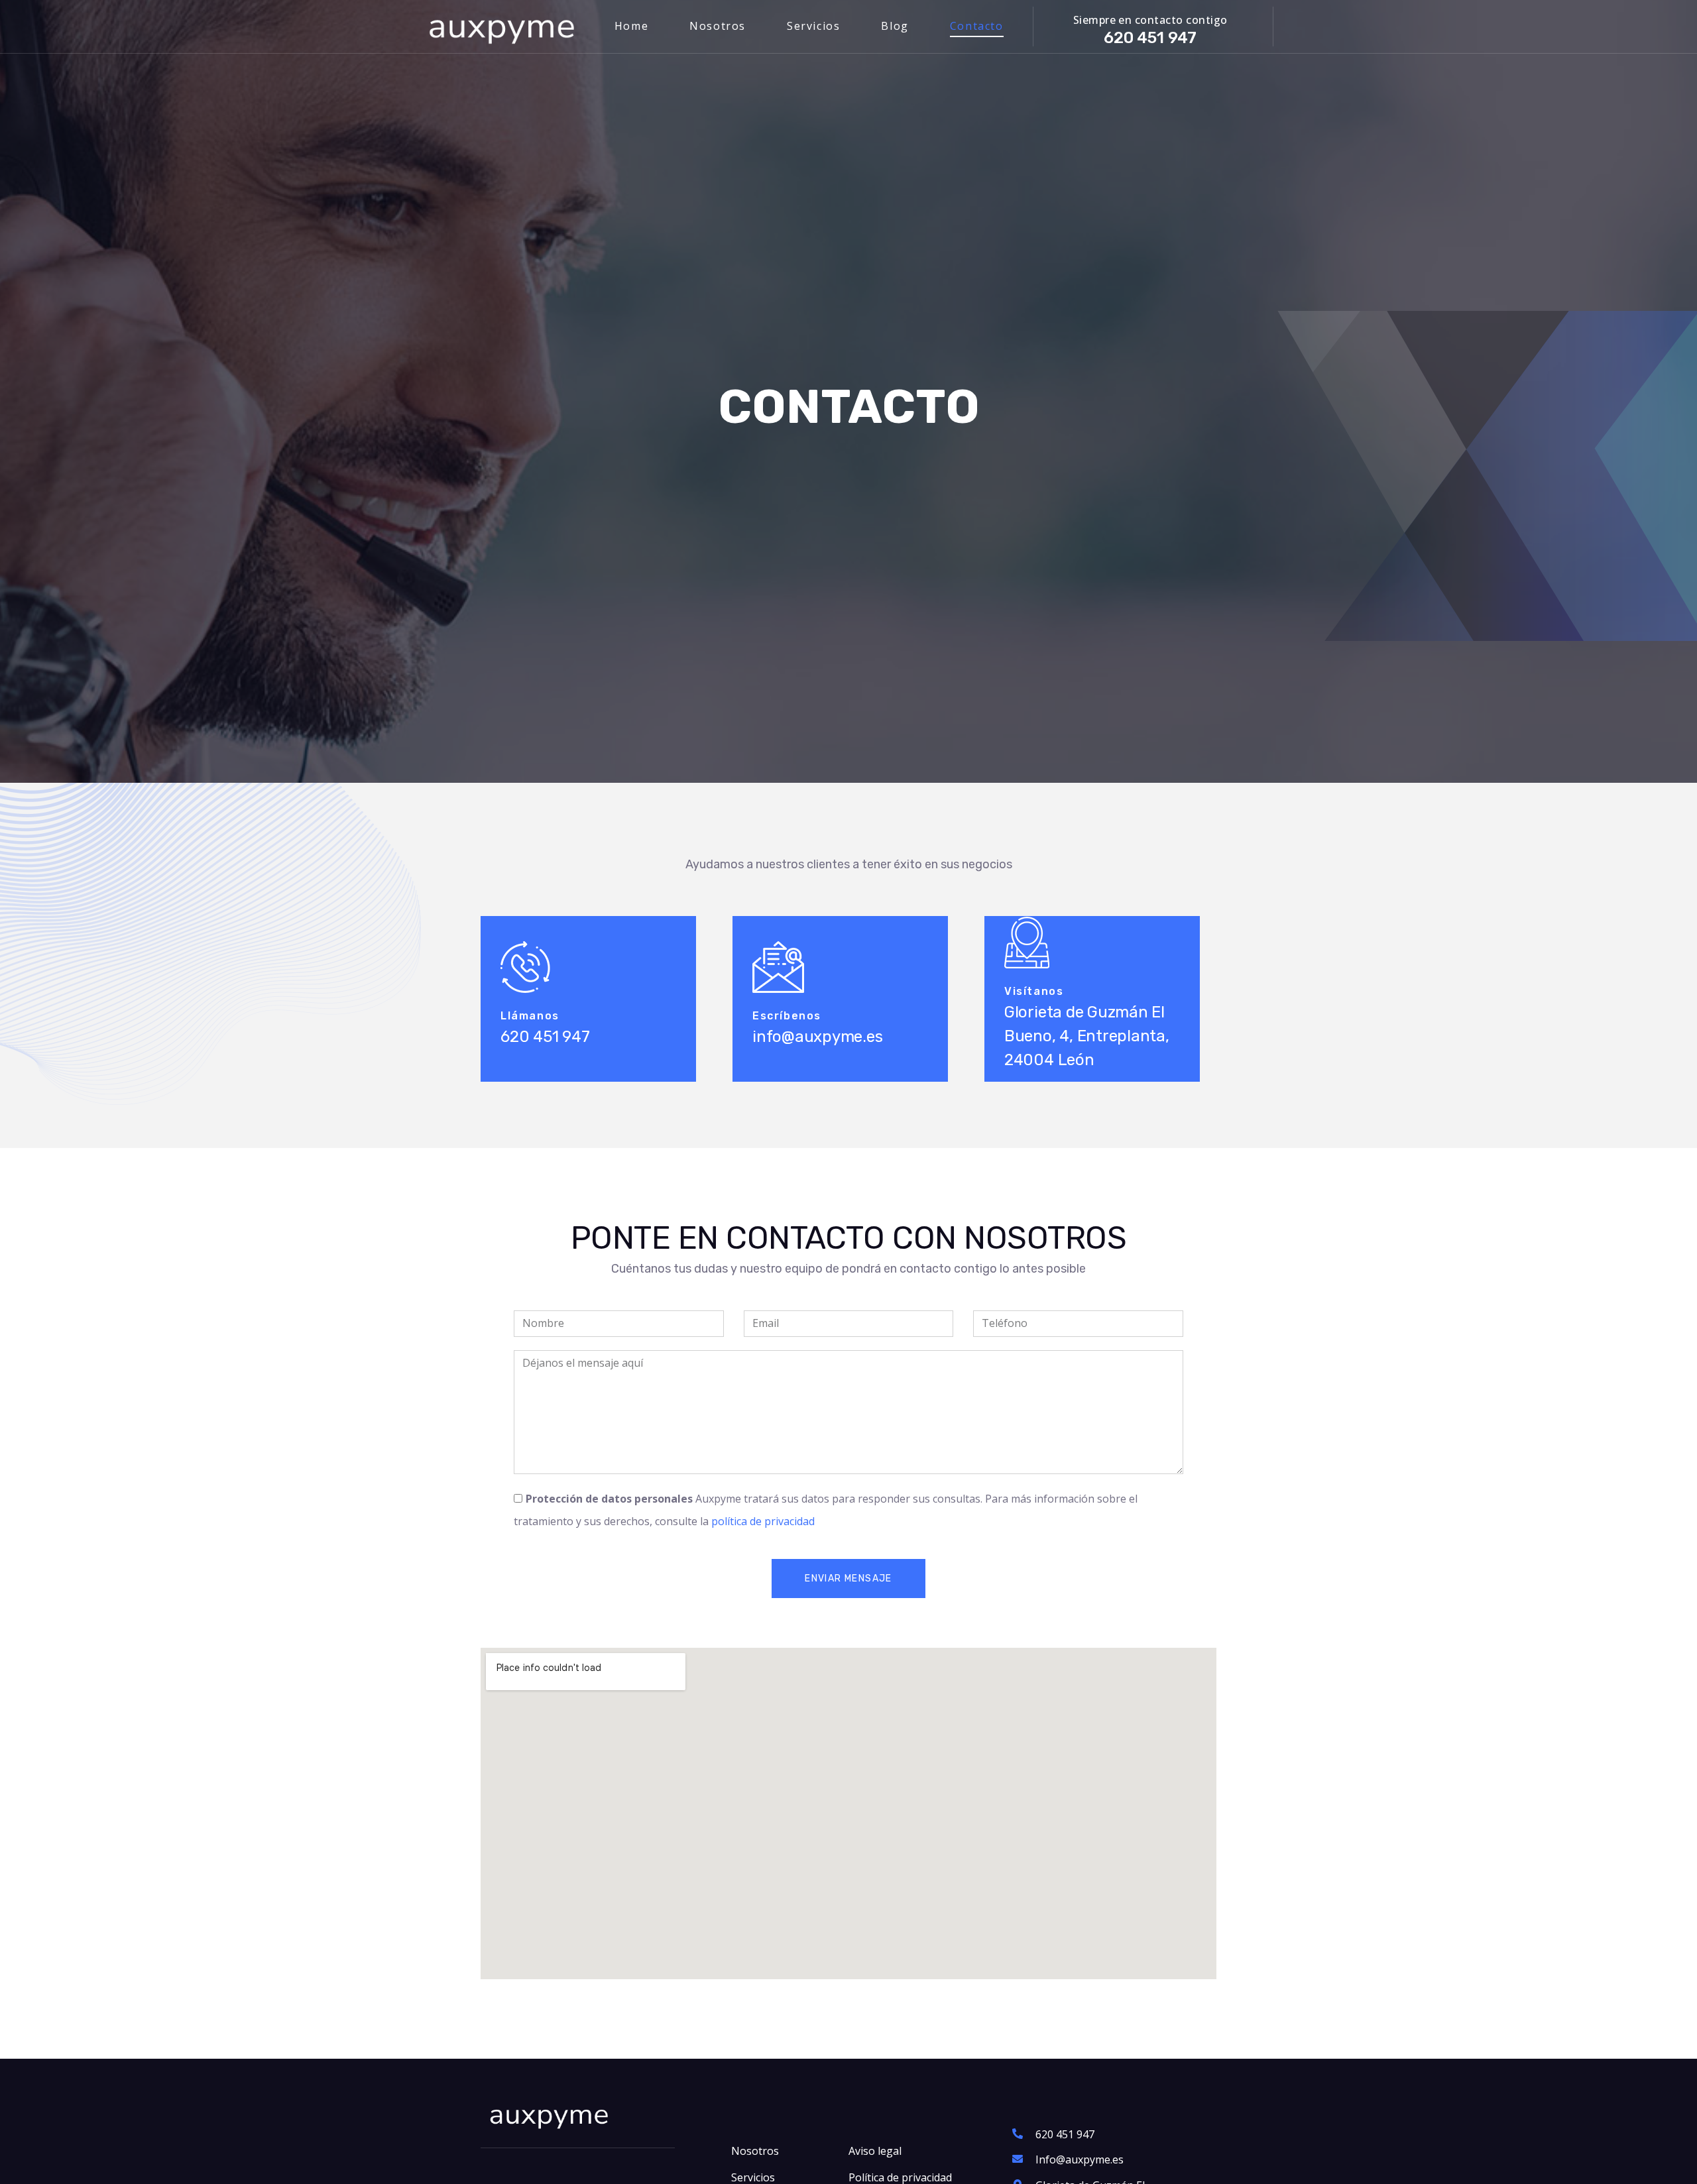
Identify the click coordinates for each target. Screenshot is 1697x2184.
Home (631, 26)
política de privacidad (763, 1521)
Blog (895, 26)
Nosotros (718, 26)
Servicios (813, 26)
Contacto (977, 26)
